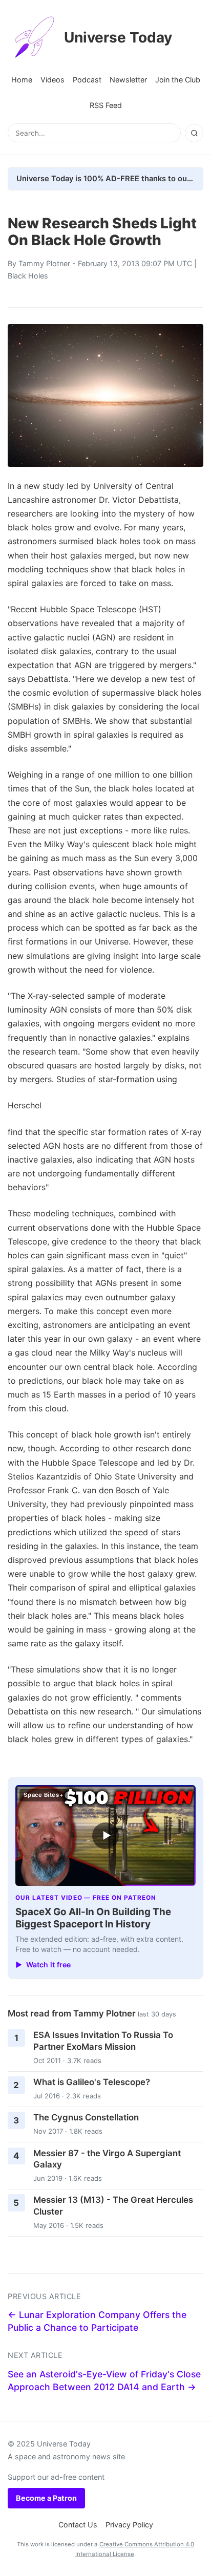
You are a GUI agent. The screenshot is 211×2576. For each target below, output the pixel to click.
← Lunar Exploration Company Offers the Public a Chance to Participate (97, 2321)
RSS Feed (106, 105)
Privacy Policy (129, 2525)
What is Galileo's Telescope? (92, 2082)
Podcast (87, 80)
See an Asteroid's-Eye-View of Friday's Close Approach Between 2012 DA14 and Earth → (104, 2380)
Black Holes (28, 276)
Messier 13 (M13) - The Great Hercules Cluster (113, 2206)
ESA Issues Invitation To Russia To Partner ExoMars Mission (103, 2041)
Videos (52, 80)
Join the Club (178, 80)
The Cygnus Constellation (86, 2117)
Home (22, 80)
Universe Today (118, 37)
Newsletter (128, 80)
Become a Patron (46, 2498)
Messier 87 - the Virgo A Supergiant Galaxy (107, 2159)
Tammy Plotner (44, 263)
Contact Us (78, 2525)
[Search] (194, 133)
